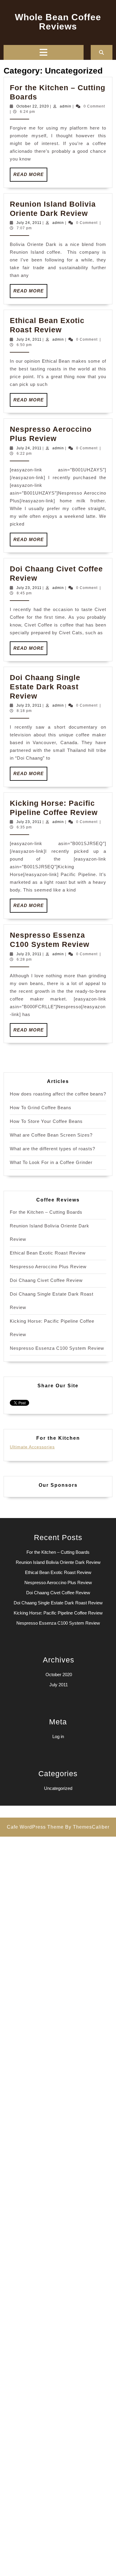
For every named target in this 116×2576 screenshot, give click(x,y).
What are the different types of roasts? (52, 1149)
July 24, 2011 (29, 223)
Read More (30, 177)
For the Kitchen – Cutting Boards (46, 1212)
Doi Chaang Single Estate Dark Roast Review (45, 687)
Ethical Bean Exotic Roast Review (48, 1253)
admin (66, 106)
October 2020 (59, 1675)
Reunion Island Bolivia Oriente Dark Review (58, 1562)
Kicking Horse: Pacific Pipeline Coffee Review (58, 1613)
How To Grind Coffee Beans (41, 1108)
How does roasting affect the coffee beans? (58, 1094)
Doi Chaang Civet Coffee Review (46, 1280)
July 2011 (59, 1685)
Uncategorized (58, 1788)
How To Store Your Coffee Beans (46, 1121)
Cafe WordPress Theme (35, 1827)
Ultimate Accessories (32, 1447)
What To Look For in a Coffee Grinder (51, 1162)
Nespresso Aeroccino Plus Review (48, 1267)
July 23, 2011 (29, 588)
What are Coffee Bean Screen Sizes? (51, 1135)
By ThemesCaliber (87, 1827)
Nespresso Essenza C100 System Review (57, 1348)
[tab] (43, 52)
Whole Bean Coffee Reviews (58, 22)
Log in (58, 1736)
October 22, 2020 (33, 106)
